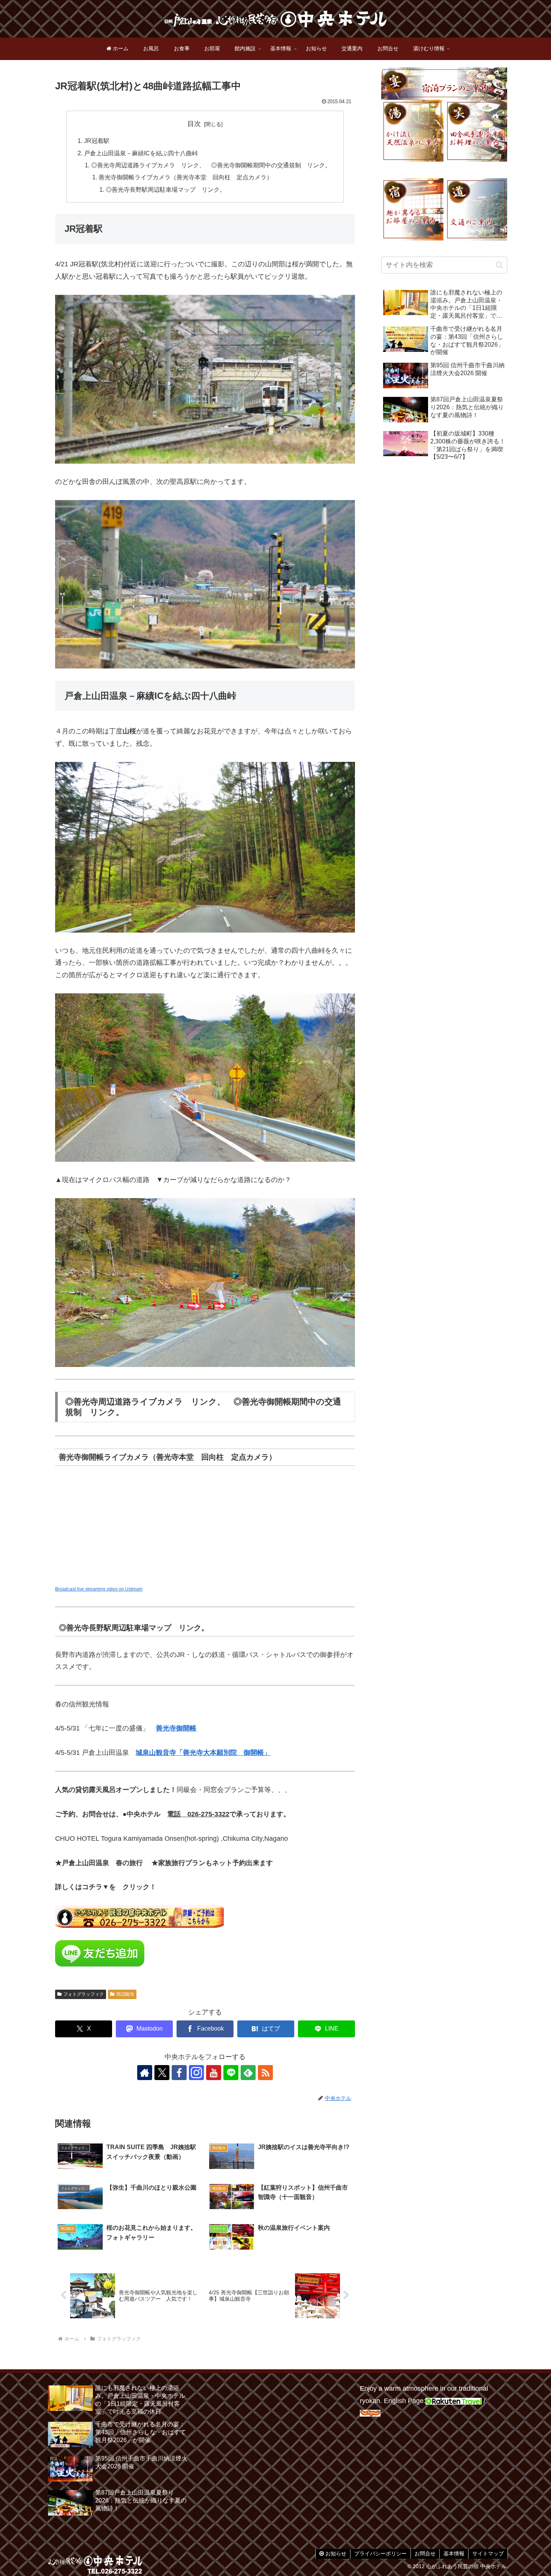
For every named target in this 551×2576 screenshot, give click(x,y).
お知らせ (335, 2553)
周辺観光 (125, 1994)
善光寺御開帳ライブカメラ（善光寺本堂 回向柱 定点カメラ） (186, 177)
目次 (194, 124)
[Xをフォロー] (162, 2073)
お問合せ (425, 2553)
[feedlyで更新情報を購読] (248, 2073)
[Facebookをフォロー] (179, 2073)
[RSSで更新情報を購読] (265, 2073)
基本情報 (454, 2553)
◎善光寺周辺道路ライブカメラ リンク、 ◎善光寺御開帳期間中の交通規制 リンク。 (211, 165)
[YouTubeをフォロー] (214, 2073)
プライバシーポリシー (380, 2553)
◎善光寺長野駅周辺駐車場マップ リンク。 (166, 189)
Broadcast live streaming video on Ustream (99, 1589)
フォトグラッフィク (84, 1994)
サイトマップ (488, 2553)
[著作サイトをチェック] (145, 2073)
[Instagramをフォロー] (196, 2073)
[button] (499, 265)
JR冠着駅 (97, 141)
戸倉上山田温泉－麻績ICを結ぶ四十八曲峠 (141, 153)
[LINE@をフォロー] (231, 2073)
